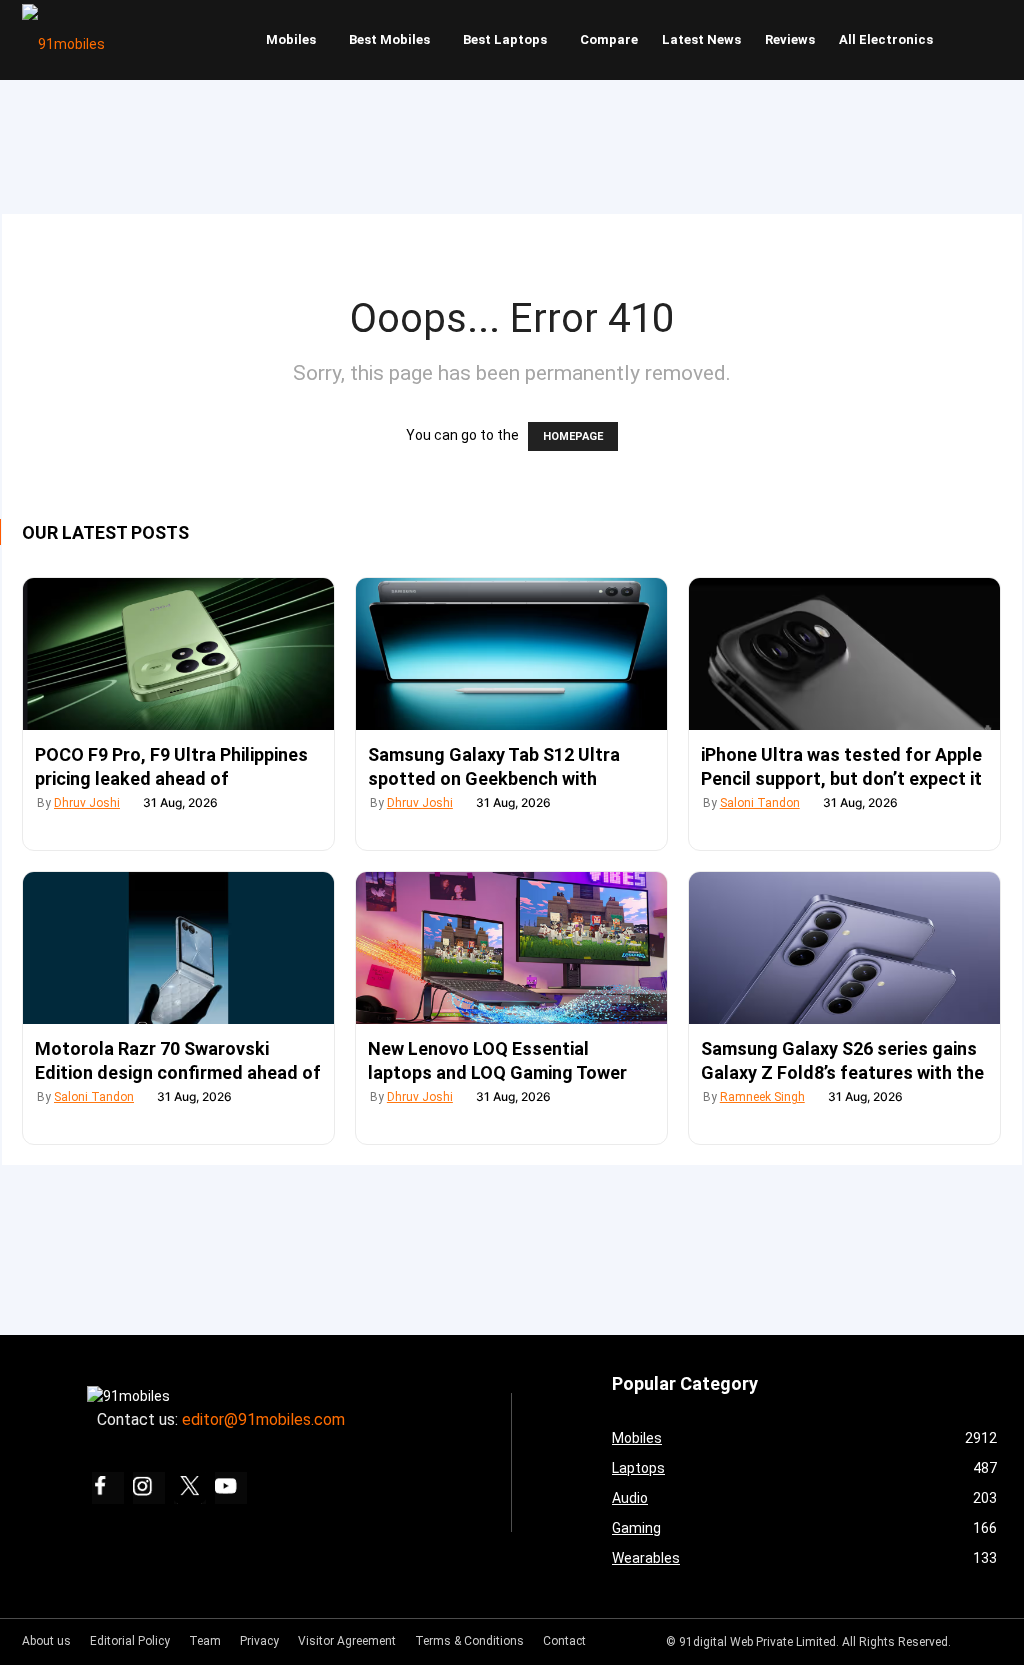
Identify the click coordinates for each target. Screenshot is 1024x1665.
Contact (564, 1641)
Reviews (790, 39)
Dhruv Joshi (87, 803)
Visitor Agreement (347, 1641)
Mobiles (291, 39)
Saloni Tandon (760, 803)
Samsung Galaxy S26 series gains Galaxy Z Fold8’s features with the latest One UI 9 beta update (842, 1072)
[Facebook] (108, 1488)
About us (46, 1641)
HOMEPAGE (573, 436)
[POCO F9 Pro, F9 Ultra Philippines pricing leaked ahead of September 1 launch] (178, 654)
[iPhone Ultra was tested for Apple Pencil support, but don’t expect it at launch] (844, 654)
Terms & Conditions (469, 1641)
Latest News (701, 39)
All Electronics (886, 39)
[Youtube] (231, 1488)
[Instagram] (149, 1488)
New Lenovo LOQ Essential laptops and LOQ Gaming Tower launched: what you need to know (506, 1072)
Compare (609, 39)
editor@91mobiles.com (263, 1419)
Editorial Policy (130, 1641)
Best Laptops (505, 39)
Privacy (259, 1641)
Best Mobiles (389, 39)
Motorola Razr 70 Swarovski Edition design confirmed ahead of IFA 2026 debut (178, 1072)
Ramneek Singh (762, 1097)
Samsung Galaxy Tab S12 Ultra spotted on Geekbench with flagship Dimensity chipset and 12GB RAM (494, 779)
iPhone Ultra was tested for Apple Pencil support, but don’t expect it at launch (841, 778)
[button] (983, 40)
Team (205, 1641)
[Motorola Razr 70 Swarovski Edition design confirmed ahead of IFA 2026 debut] (178, 948)
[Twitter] (190, 1488)
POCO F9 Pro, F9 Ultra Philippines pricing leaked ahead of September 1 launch (171, 778)
